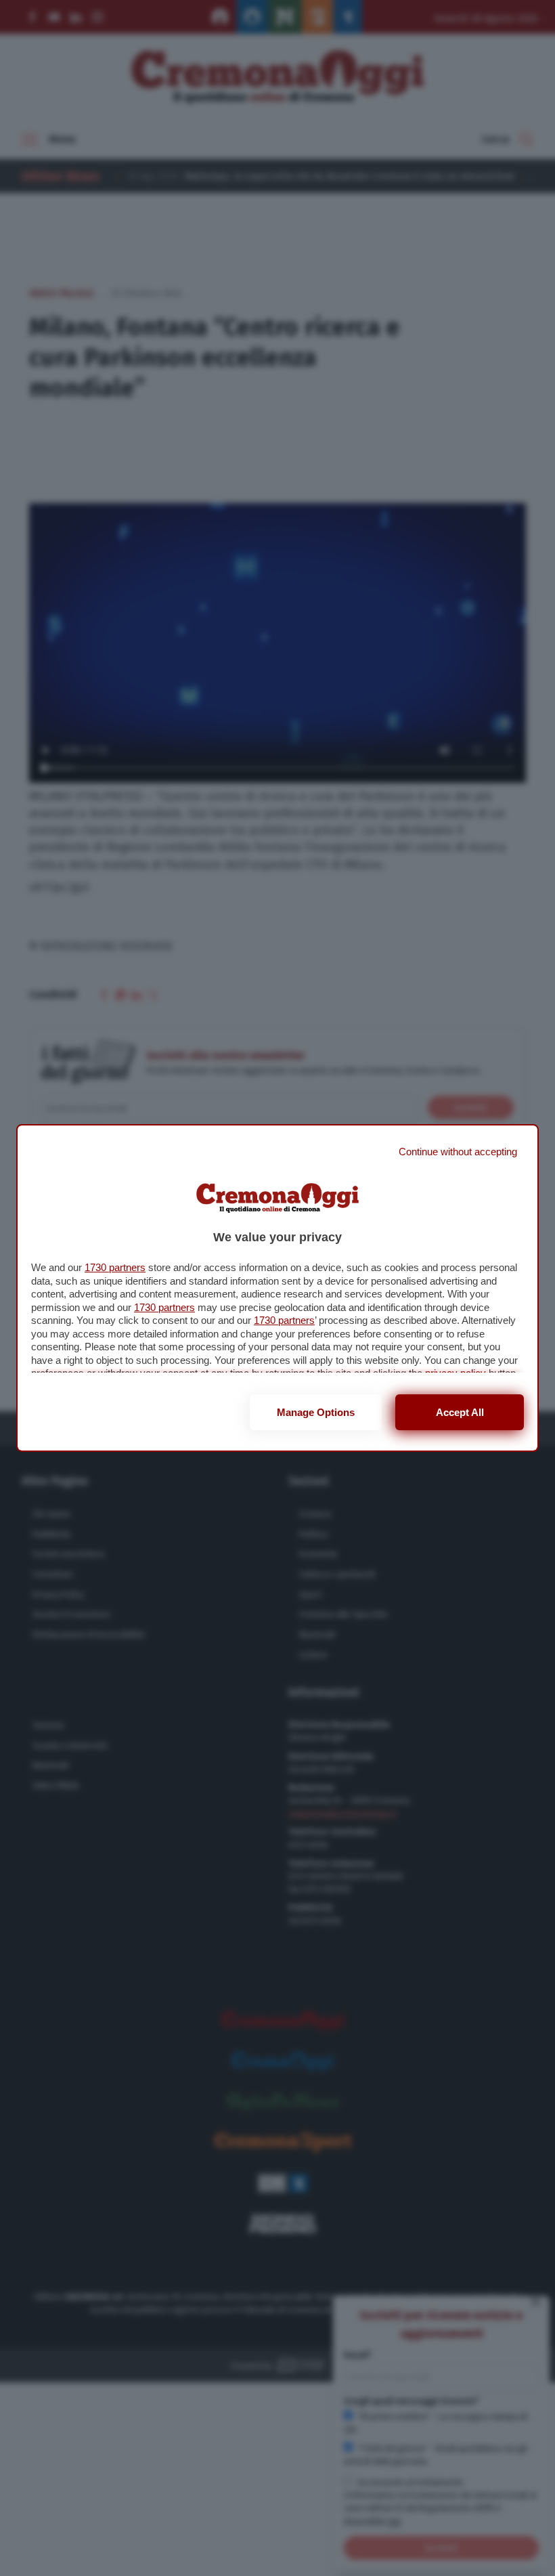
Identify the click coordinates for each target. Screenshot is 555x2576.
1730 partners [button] (115, 1267)
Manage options (316, 1412)
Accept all (460, 1412)
